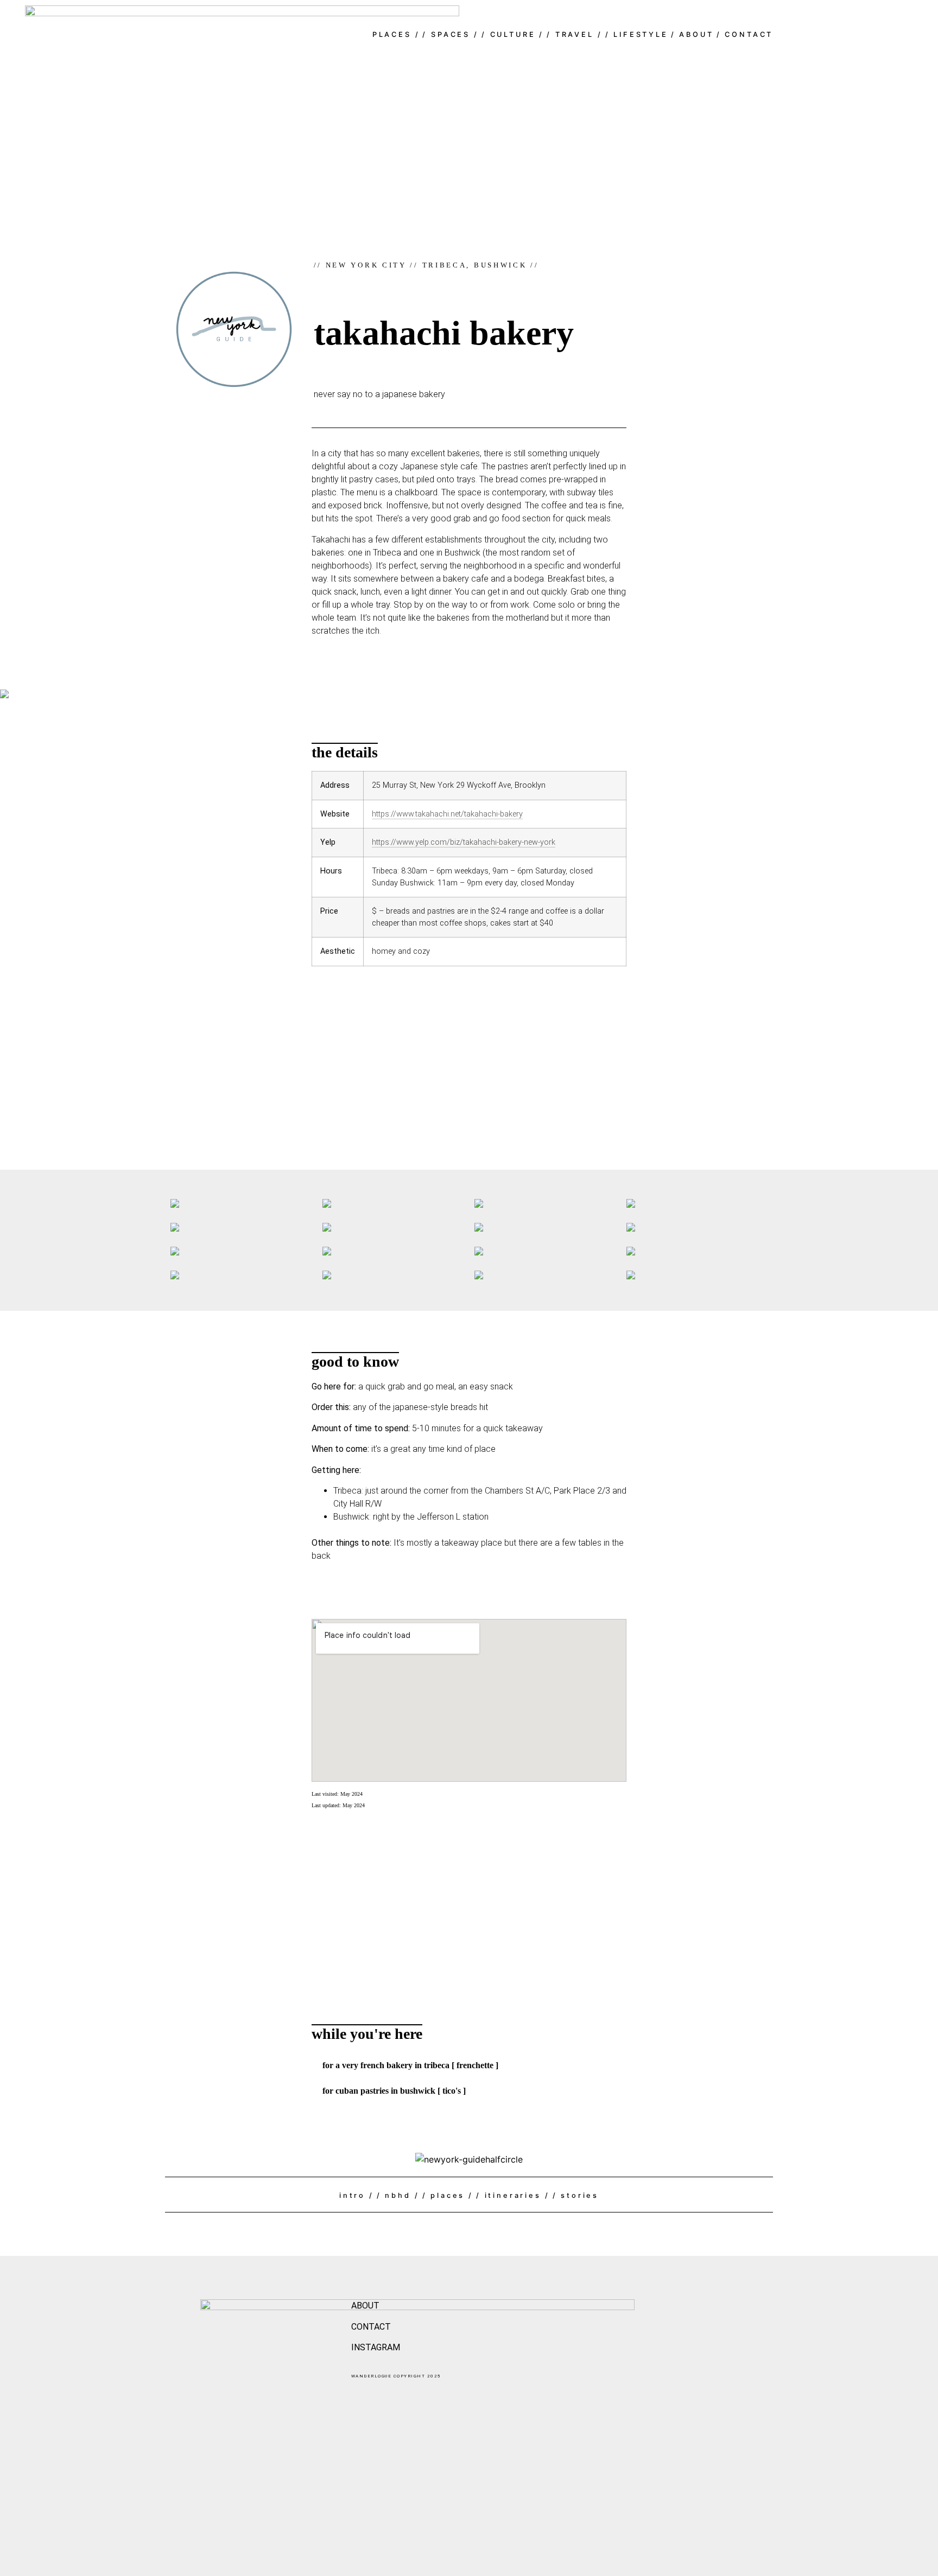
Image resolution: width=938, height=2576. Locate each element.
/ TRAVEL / (574, 34)
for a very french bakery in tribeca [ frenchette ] (410, 2065)
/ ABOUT (692, 34)
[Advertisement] (469, 1061)
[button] (469, 2065)
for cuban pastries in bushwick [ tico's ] (394, 2091)
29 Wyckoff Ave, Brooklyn (501, 785)
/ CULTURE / (513, 34)
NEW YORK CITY (366, 265)
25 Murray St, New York (413, 785)
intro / (357, 2195)
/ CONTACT (745, 34)
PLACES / (396, 34)
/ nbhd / (398, 2195)
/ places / (448, 2195)
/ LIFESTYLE (637, 34)
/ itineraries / (513, 2195)
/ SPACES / (450, 34)
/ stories (576, 2195)
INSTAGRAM (376, 2347)
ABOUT (365, 2306)
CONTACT (371, 2327)
